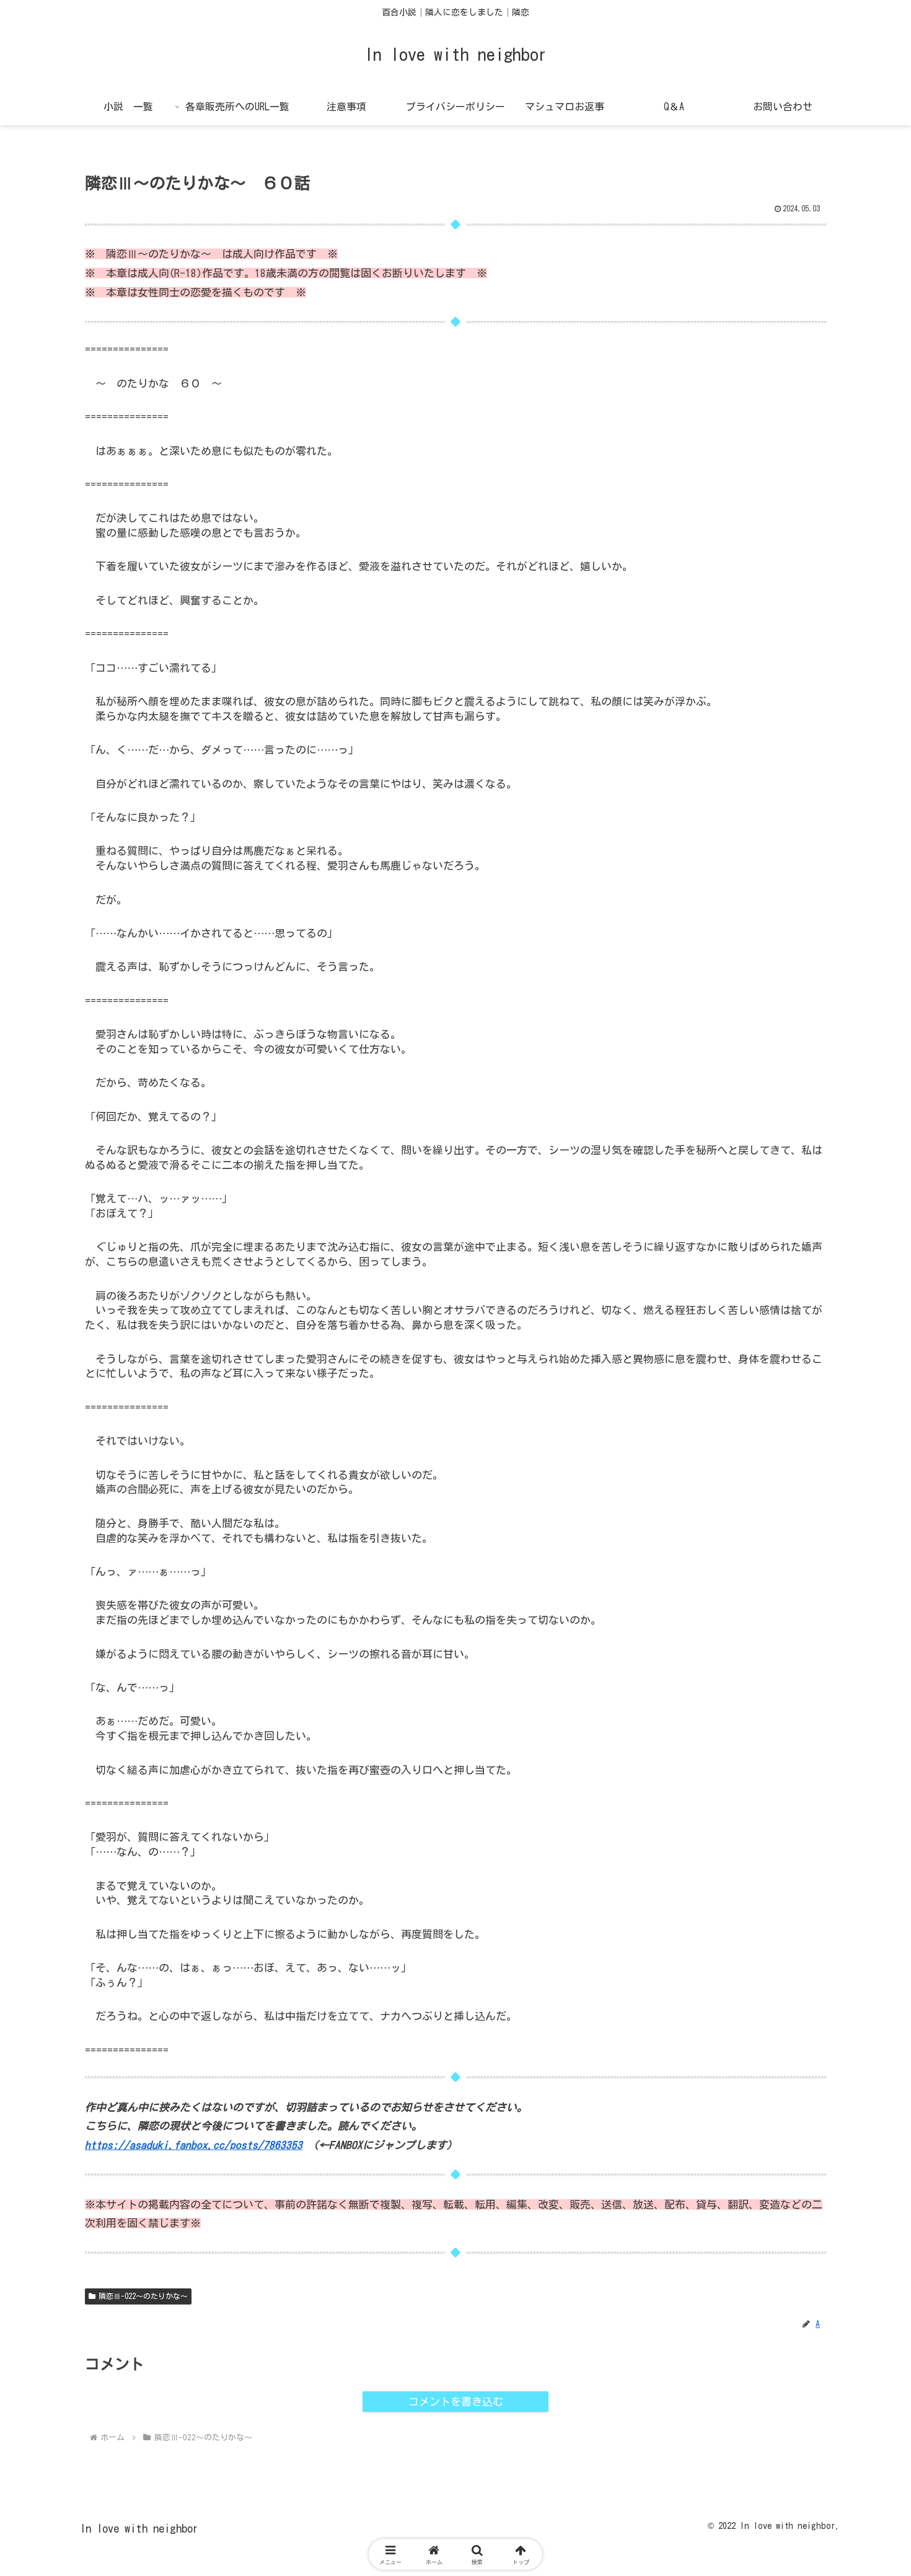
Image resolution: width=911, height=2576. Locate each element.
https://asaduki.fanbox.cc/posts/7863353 (194, 2145)
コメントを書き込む (456, 2402)
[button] (853, 1899)
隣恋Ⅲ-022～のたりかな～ (143, 2296)
